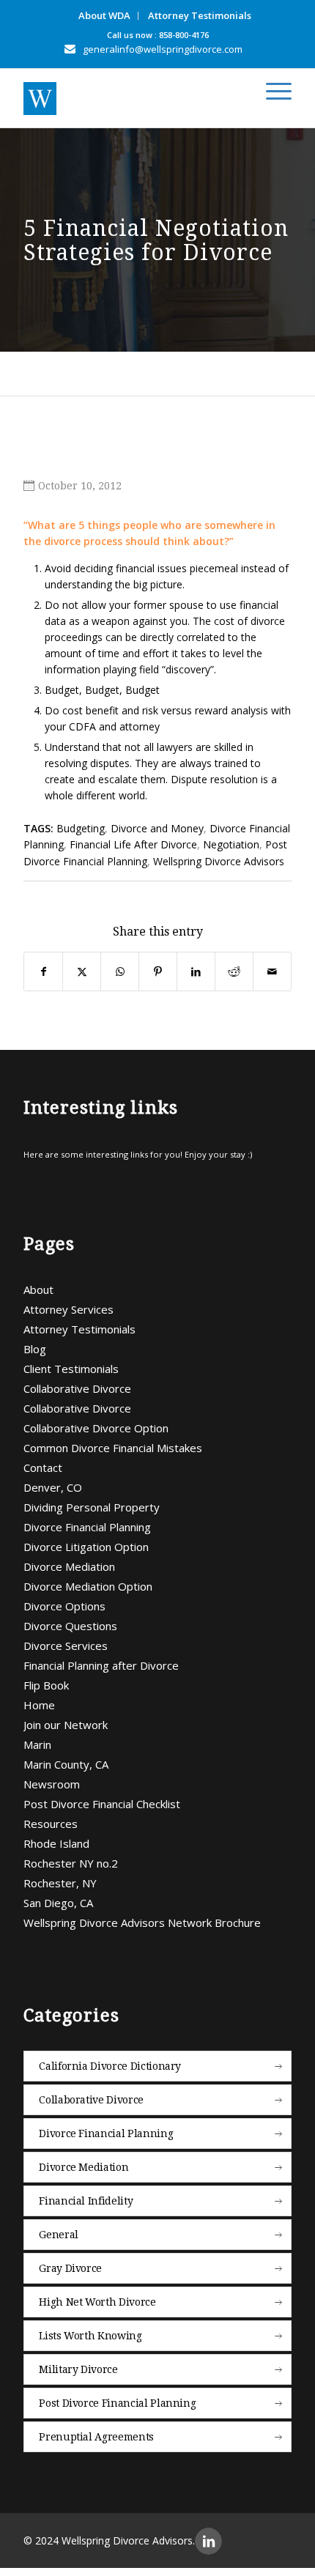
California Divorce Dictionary (110, 2066)
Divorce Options (64, 1606)
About (38, 1289)
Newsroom (52, 1784)
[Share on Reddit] (234, 971)
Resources (51, 1824)
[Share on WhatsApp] (120, 971)
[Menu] (271, 92)
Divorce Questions (70, 1626)
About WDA (104, 15)
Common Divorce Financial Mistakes (113, 1448)
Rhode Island (56, 1843)
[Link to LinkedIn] (208, 2541)
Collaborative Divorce (77, 1388)
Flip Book (46, 1685)
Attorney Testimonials (200, 15)
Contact (43, 1467)
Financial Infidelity (86, 2201)
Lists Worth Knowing (90, 2336)
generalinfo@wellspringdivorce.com (163, 49)
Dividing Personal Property (92, 1507)
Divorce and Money (157, 828)
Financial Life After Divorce (133, 844)
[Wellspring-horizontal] (130, 98)
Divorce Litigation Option (86, 1547)
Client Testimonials (71, 1369)
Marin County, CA (66, 1764)
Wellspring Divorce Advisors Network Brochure (142, 1922)
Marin (37, 1744)
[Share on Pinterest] (158, 971)
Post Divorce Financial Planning (117, 2403)
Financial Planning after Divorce (101, 1665)
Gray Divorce (70, 2268)
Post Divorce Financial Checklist (102, 1804)
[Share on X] (82, 971)
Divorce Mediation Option (88, 1586)
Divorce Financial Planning (87, 1527)
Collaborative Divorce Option (96, 1428)
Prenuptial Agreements (96, 2437)
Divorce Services (66, 1646)
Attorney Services (68, 1309)
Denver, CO (53, 1487)
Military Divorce (78, 2369)
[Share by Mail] (272, 971)
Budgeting (81, 828)
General (59, 2235)
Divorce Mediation (69, 1566)
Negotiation (231, 844)
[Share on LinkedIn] (196, 971)
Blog (35, 1349)
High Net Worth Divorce (97, 2302)
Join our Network (66, 1725)
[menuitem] (105, 16)
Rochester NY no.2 (71, 1863)
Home (39, 1705)
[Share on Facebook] (43, 971)
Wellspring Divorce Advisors (219, 861)
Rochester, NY (60, 1883)
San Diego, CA (58, 1903)
